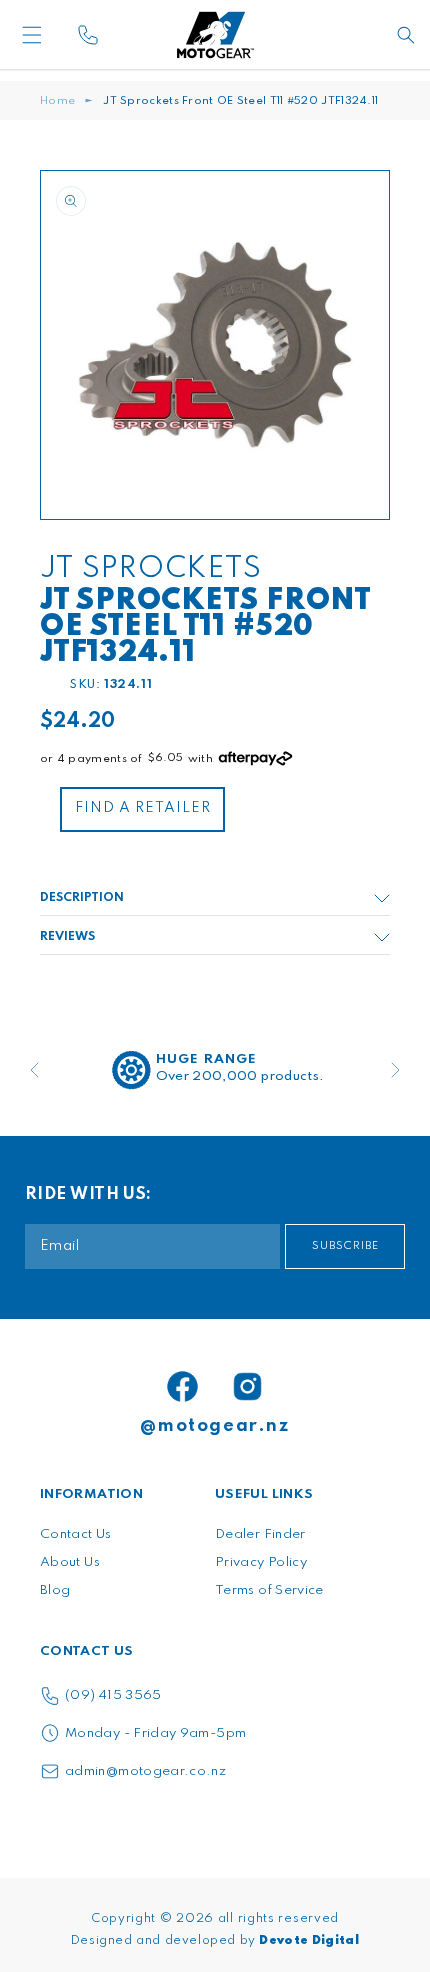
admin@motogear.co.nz (145, 1771)
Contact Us (76, 1534)
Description (82, 898)
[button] (65, 35)
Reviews (67, 937)
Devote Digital (309, 1941)
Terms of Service (269, 1590)
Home (57, 101)
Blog (55, 1590)
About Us (70, 1562)
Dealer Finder (260, 1534)
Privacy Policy (261, 1562)
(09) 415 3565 (113, 1695)
